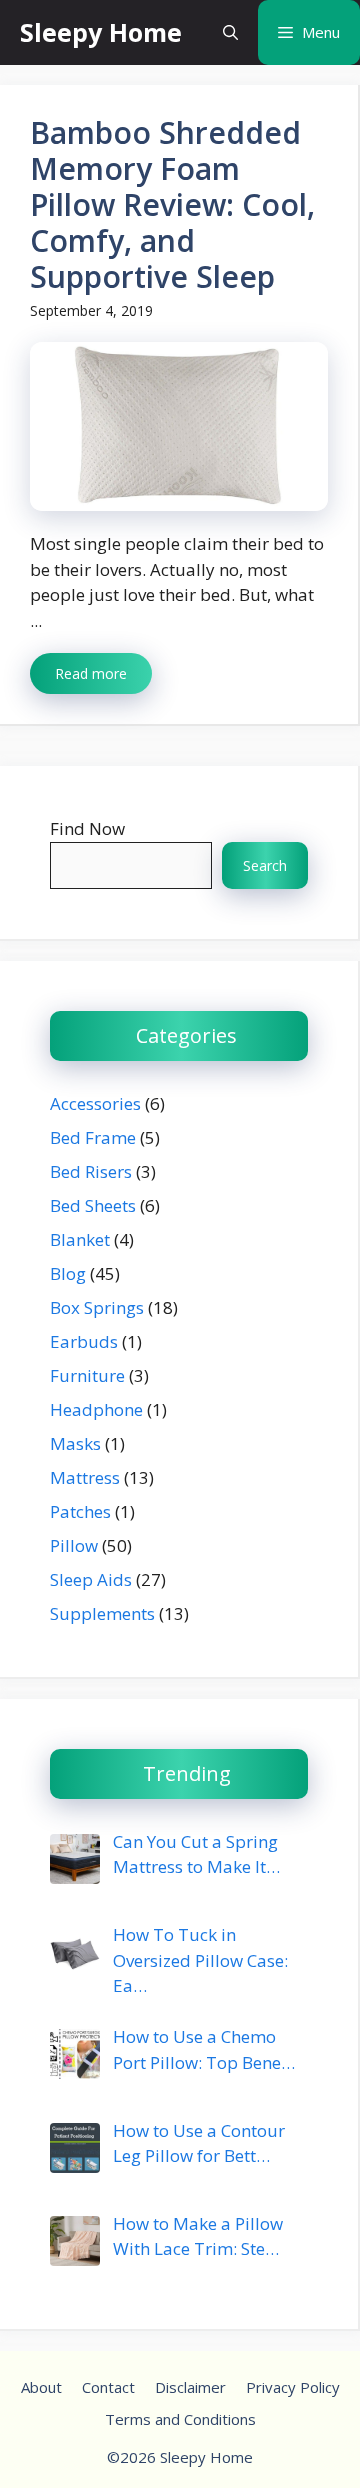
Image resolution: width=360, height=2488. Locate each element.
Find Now (87, 828)
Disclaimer (190, 2387)
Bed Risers (91, 1171)
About (41, 2387)
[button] (230, 32)
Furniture (87, 1375)
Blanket (80, 1239)
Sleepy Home (101, 32)
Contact (108, 2387)
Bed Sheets (93, 1205)
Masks (75, 1443)
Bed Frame (93, 1137)
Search (265, 865)
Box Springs (97, 1307)
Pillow (74, 1545)
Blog (68, 1273)
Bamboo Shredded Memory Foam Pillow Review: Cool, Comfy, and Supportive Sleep (172, 204)
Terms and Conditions (180, 2419)
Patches (80, 1511)
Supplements (102, 1613)
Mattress (85, 1477)
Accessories (95, 1103)
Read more (91, 673)
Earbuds (84, 1341)
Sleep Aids (91, 1579)
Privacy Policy (293, 2387)
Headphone (96, 1409)
